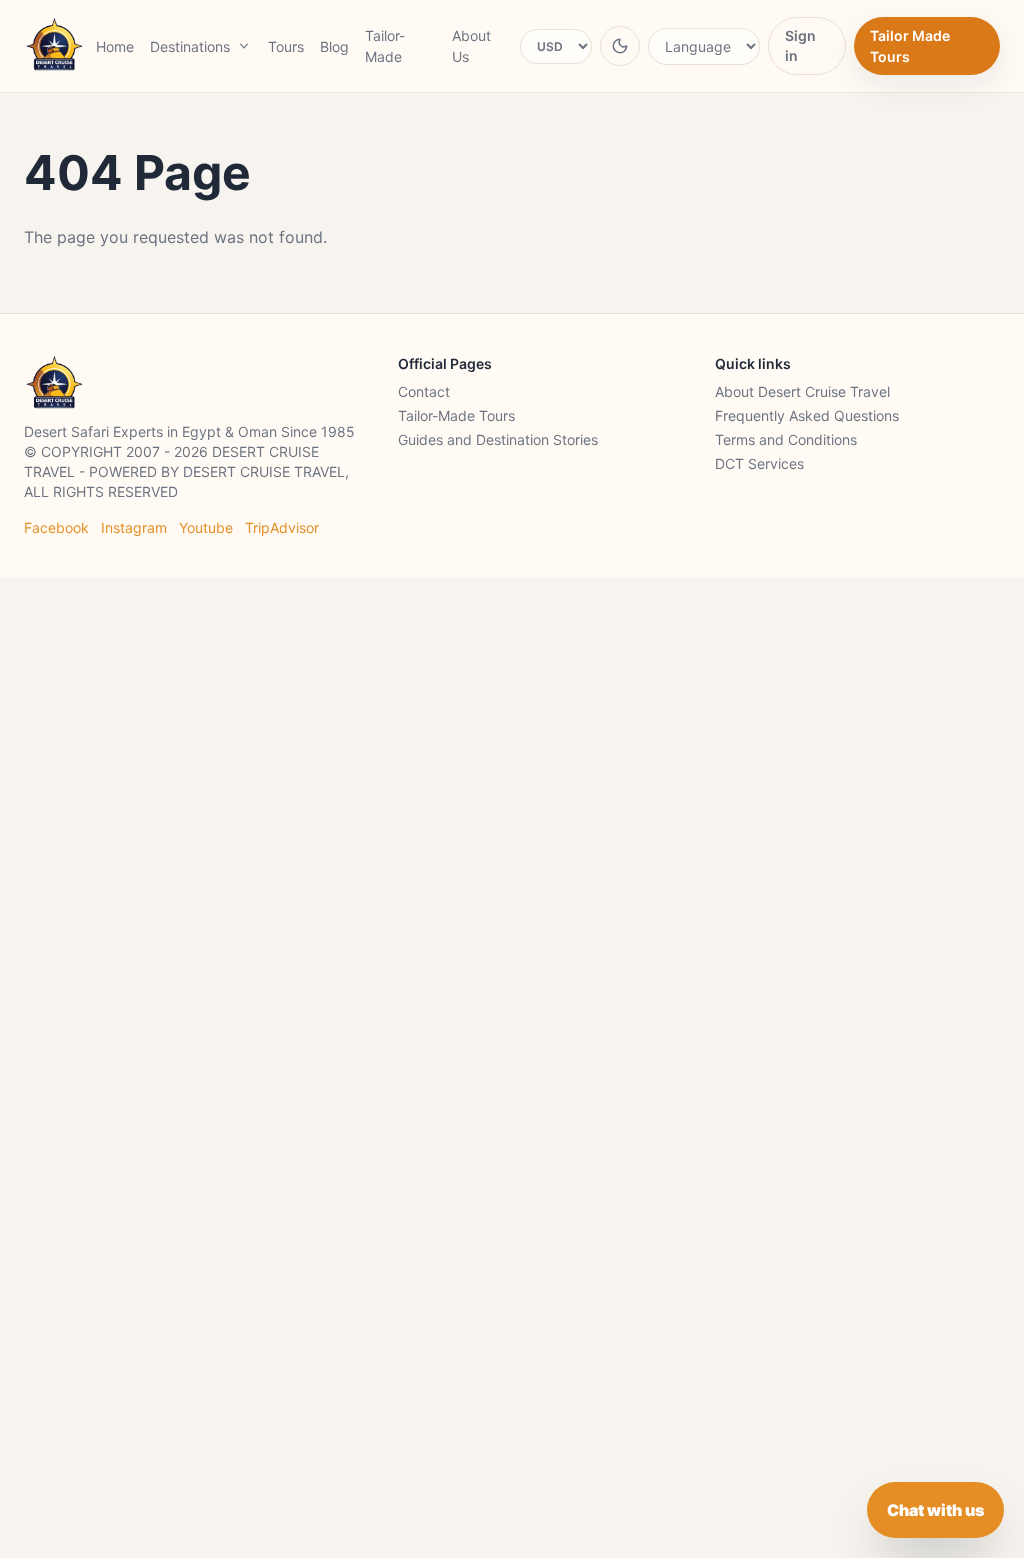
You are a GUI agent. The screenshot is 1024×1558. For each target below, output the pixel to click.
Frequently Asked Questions (807, 415)
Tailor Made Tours (910, 46)
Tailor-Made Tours (456, 415)
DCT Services (759, 463)
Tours (286, 46)
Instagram (134, 527)
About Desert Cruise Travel (802, 391)
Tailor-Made (385, 46)
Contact (424, 391)
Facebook (56, 527)
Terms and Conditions (786, 439)
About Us (471, 46)
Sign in (800, 45)
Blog (334, 46)
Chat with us (935, 1510)
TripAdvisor (282, 527)
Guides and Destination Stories (498, 439)
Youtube (206, 527)
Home (115, 46)
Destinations (190, 46)
